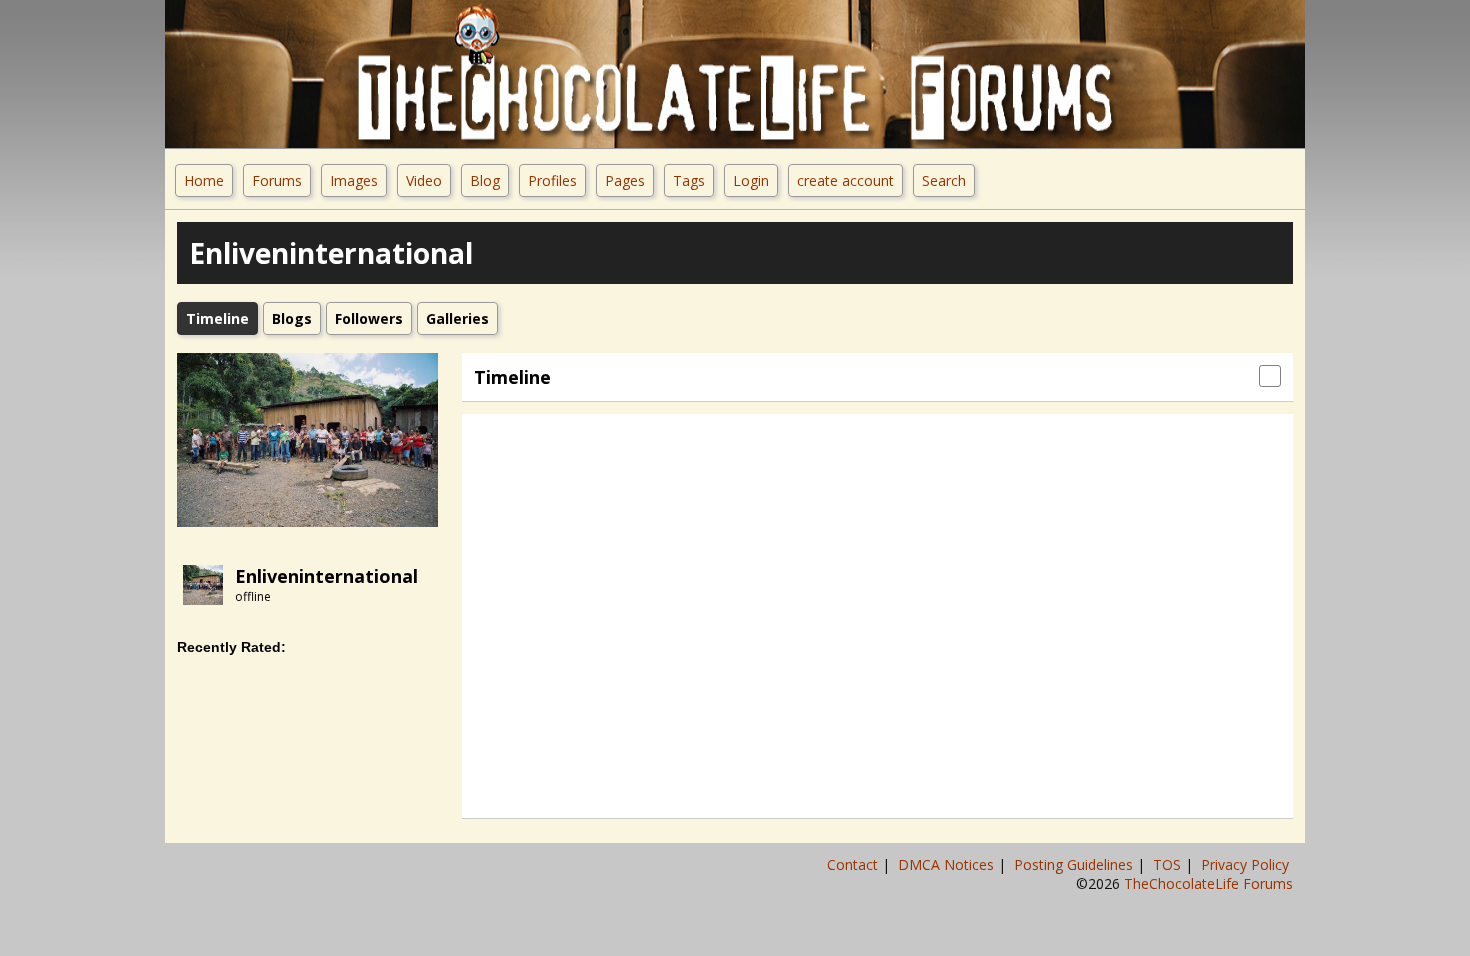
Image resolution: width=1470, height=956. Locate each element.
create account (845, 180)
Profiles (552, 180)
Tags (689, 180)
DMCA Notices (948, 864)
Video (424, 180)
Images (354, 180)
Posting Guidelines (1075, 864)
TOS (1169, 864)
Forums (277, 180)
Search (944, 180)
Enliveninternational (326, 576)
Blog (485, 180)
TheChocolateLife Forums (1208, 883)
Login (751, 180)
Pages (625, 180)
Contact (854, 864)
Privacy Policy (1247, 864)
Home (204, 180)
